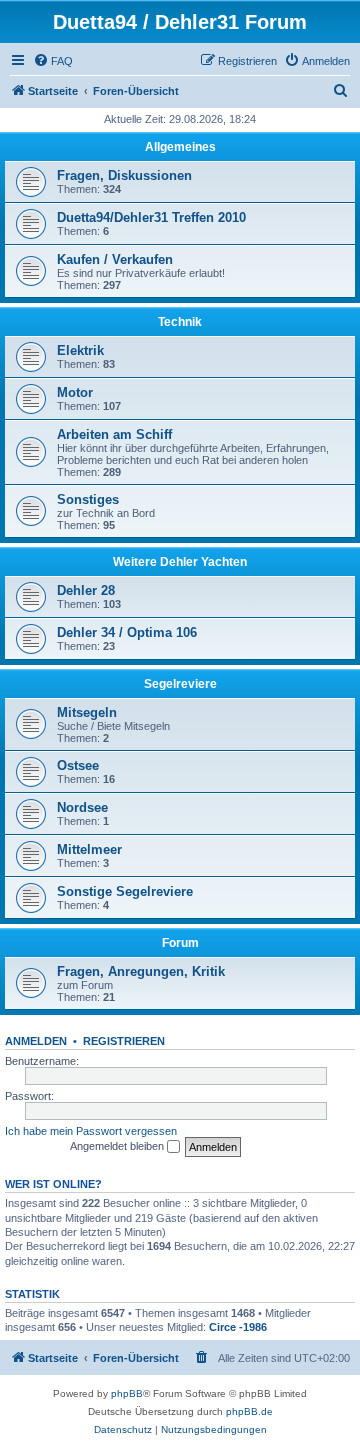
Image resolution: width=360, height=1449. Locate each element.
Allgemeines (180, 147)
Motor (75, 392)
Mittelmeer (89, 849)
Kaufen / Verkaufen (115, 259)
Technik (180, 322)
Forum (180, 943)
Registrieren (124, 1041)
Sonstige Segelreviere (125, 891)
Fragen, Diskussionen (124, 175)
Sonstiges (88, 499)
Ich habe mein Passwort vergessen (91, 1131)
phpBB (127, 1393)
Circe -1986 (238, 1327)
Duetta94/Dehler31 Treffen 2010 (151, 217)
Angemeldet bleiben (118, 1146)
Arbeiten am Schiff (114, 434)
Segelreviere (180, 684)
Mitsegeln (87, 712)
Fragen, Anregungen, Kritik (141, 971)
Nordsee (82, 807)
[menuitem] (53, 61)
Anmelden (36, 1041)
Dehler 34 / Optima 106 (127, 632)
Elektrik (80, 350)
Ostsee (78, 765)
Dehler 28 (86, 590)
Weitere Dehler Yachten (180, 562)
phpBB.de (249, 1411)
